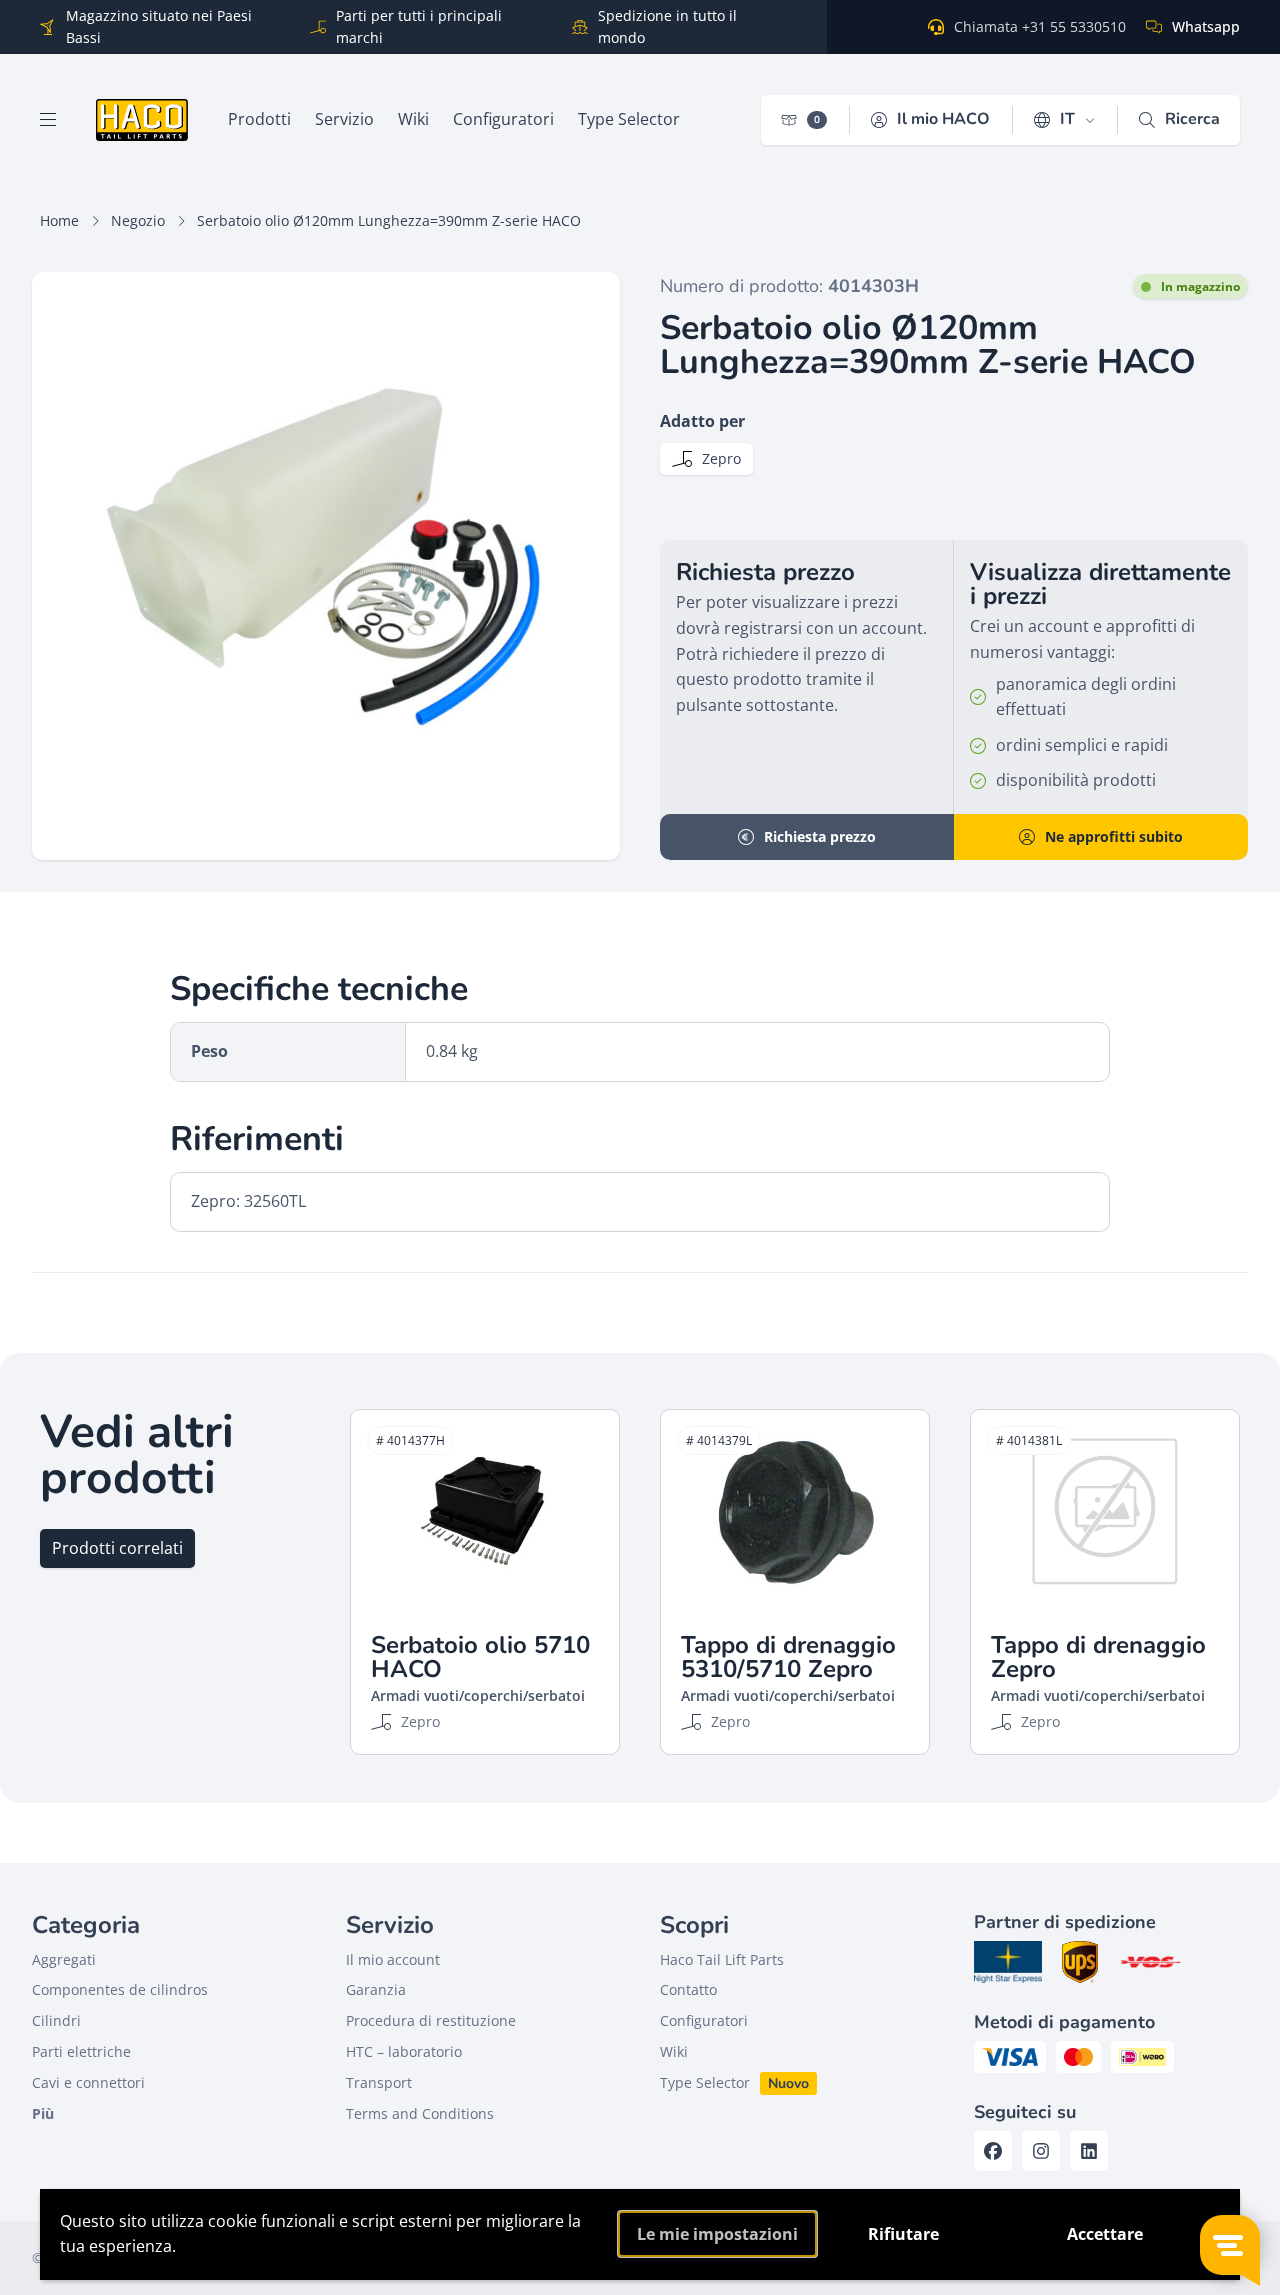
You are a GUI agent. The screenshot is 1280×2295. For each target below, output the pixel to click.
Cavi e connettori (88, 2082)
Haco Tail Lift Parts (722, 1959)
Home (59, 220)
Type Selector (705, 2082)
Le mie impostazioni (717, 2234)
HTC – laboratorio (404, 2051)
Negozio (138, 220)
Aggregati (64, 1959)
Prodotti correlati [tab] (117, 1548)
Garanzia (376, 1989)
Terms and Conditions (420, 2113)
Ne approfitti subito (1114, 836)
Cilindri (56, 2020)
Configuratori (704, 2020)
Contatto (688, 1989)
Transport (379, 2082)
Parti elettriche (81, 2051)
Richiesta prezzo (820, 836)
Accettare (1105, 2234)
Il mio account (393, 1959)
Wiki (674, 2051)
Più (43, 2113)
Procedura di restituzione (431, 2020)
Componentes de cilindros (120, 1989)
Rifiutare (903, 2234)
